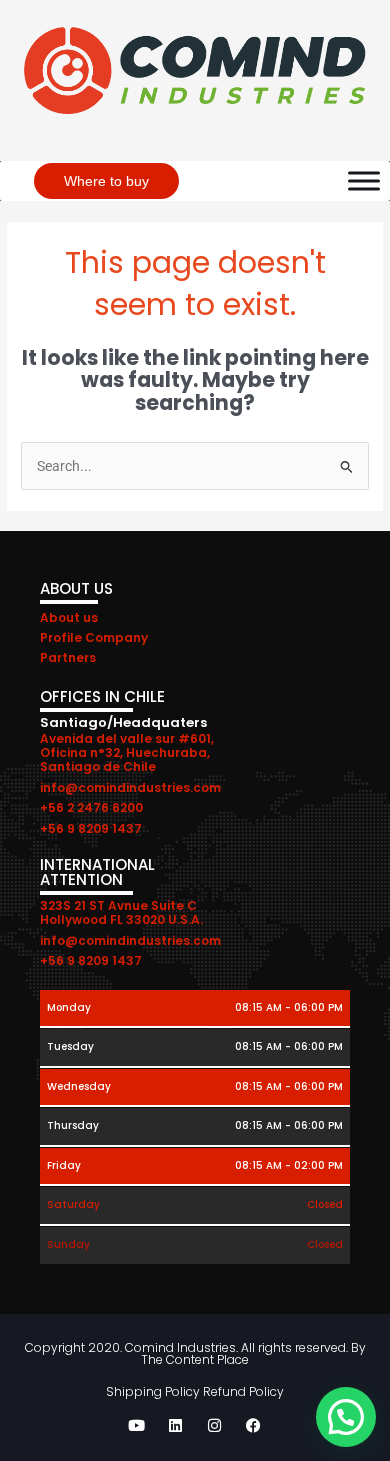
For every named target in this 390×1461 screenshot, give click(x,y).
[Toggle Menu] (364, 180)
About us (69, 617)
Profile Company (94, 637)
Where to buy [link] (106, 181)
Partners (68, 657)
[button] (346, 1417)
